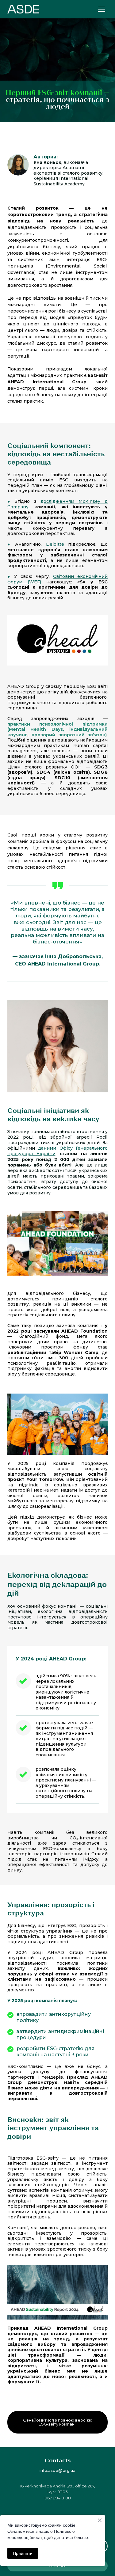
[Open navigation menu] (102, 9)
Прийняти (23, 2553)
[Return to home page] (23, 9)
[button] (57, 2422)
